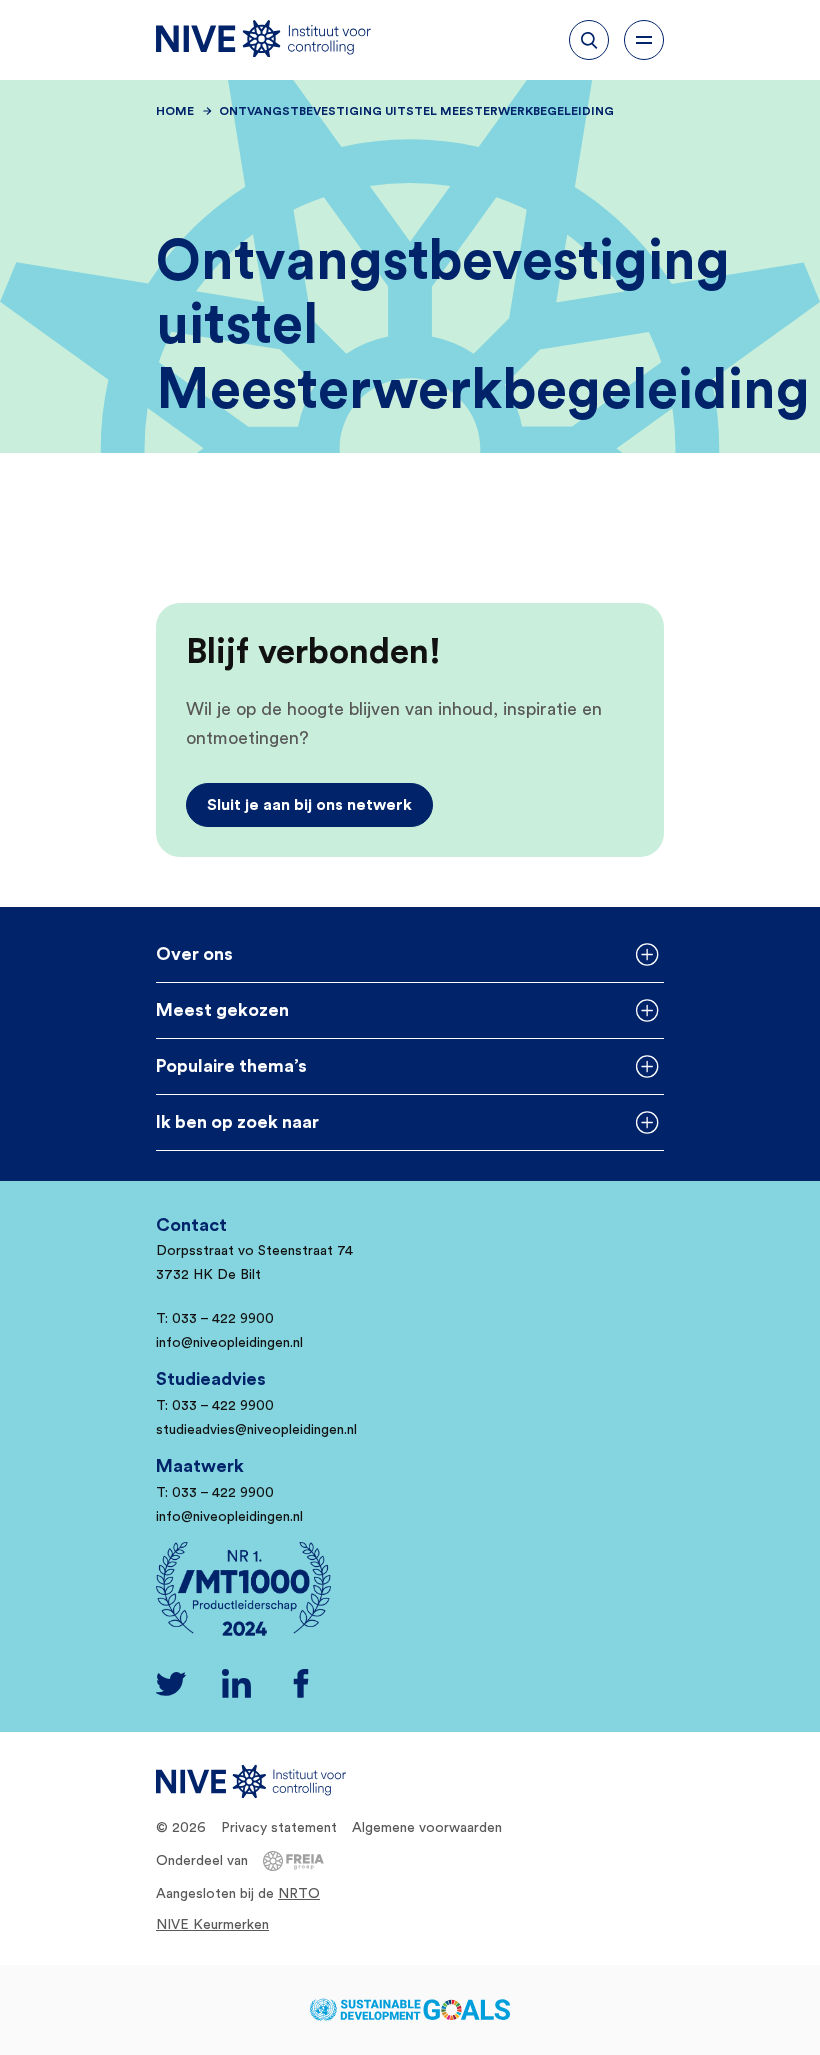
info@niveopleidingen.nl (229, 1343)
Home (175, 111)
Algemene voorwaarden (427, 1828)
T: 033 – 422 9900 (215, 1319)
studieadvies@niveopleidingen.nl (256, 1430)
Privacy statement (279, 1828)
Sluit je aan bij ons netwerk (309, 805)
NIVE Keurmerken (212, 1925)
